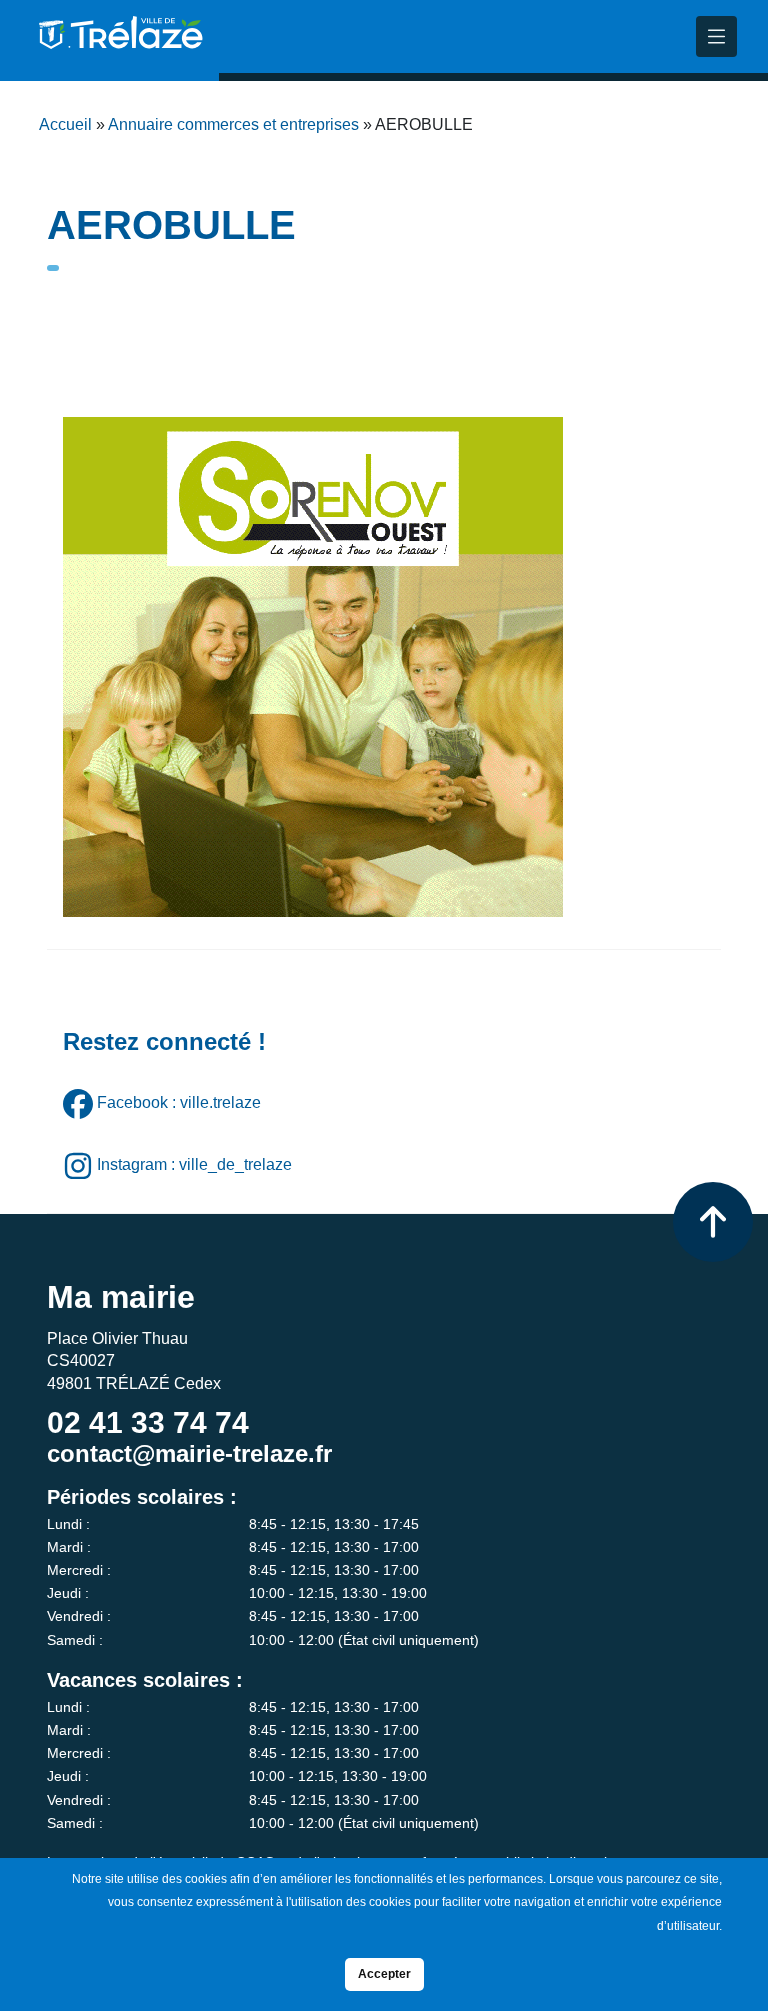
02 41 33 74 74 (148, 1422)
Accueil (65, 124)
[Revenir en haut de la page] (713, 1222)
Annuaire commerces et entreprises (233, 124)
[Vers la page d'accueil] (119, 40)
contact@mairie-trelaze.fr (189, 1453)
